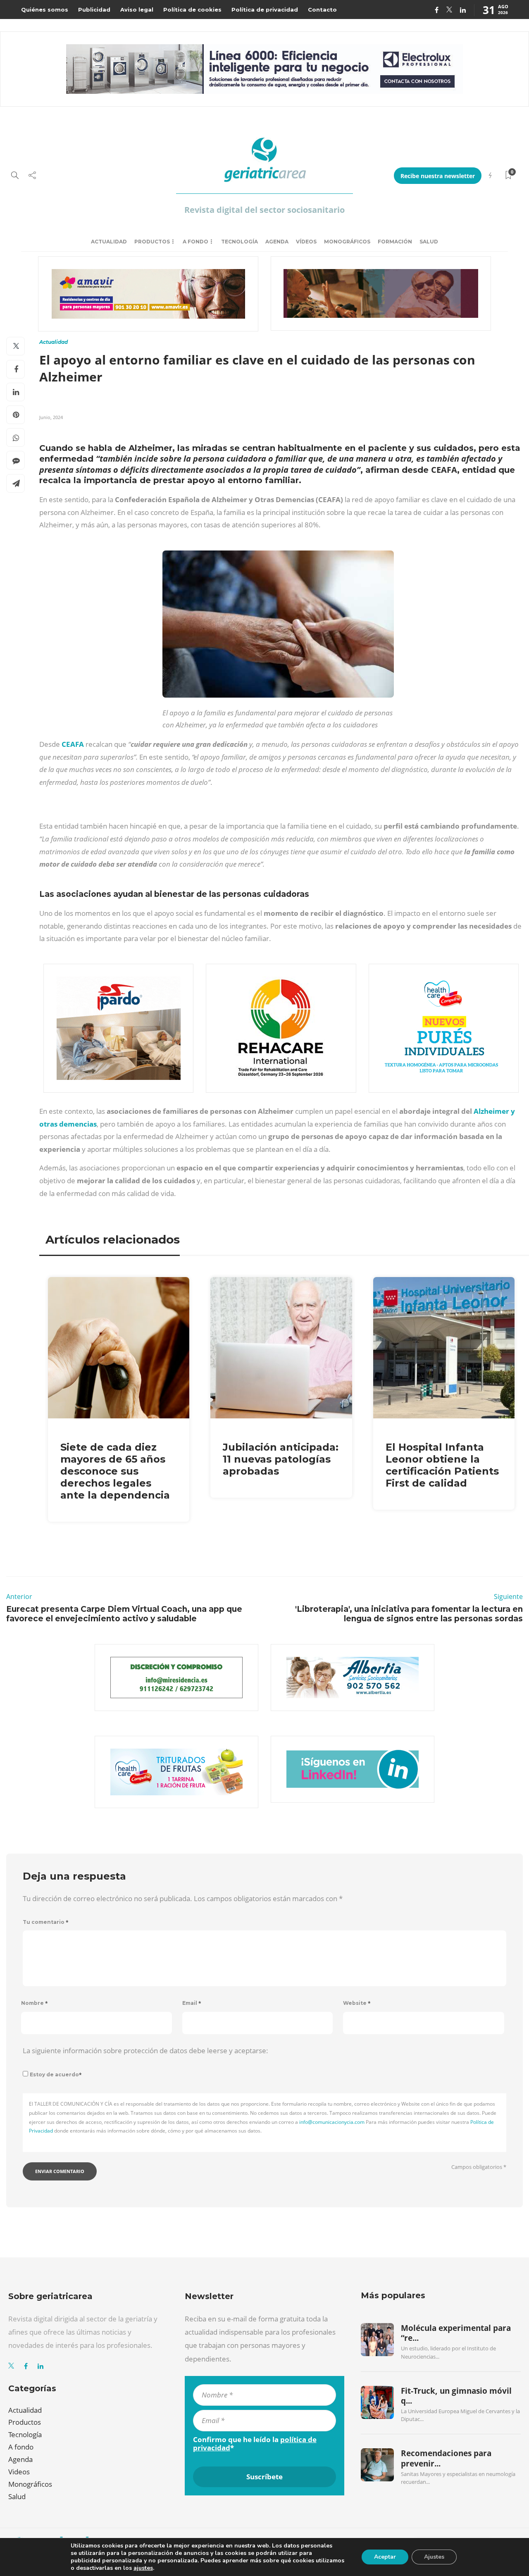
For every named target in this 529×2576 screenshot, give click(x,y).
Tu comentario (46, 1922)
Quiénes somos (45, 10)
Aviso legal (137, 10)
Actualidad (109, 242)
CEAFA (74, 744)
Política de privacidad (265, 10)
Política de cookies (192, 10)
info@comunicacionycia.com (332, 2122)
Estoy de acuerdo (56, 2074)
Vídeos (306, 242)
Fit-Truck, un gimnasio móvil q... (456, 2396)
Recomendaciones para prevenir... (446, 2458)
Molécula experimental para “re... (456, 2333)
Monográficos (347, 242)
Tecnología (239, 242)
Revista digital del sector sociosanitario (264, 210)
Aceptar (385, 2557)
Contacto (322, 10)
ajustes (143, 2568)
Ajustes (434, 2557)
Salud (429, 242)
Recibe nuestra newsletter (438, 176)
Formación (395, 242)
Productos (152, 242)
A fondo (195, 242)
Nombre (35, 2003)
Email (192, 2003)
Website (357, 2003)
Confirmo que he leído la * (255, 2444)
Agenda (277, 242)
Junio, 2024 (51, 417)
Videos (19, 2472)
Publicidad (94, 10)
